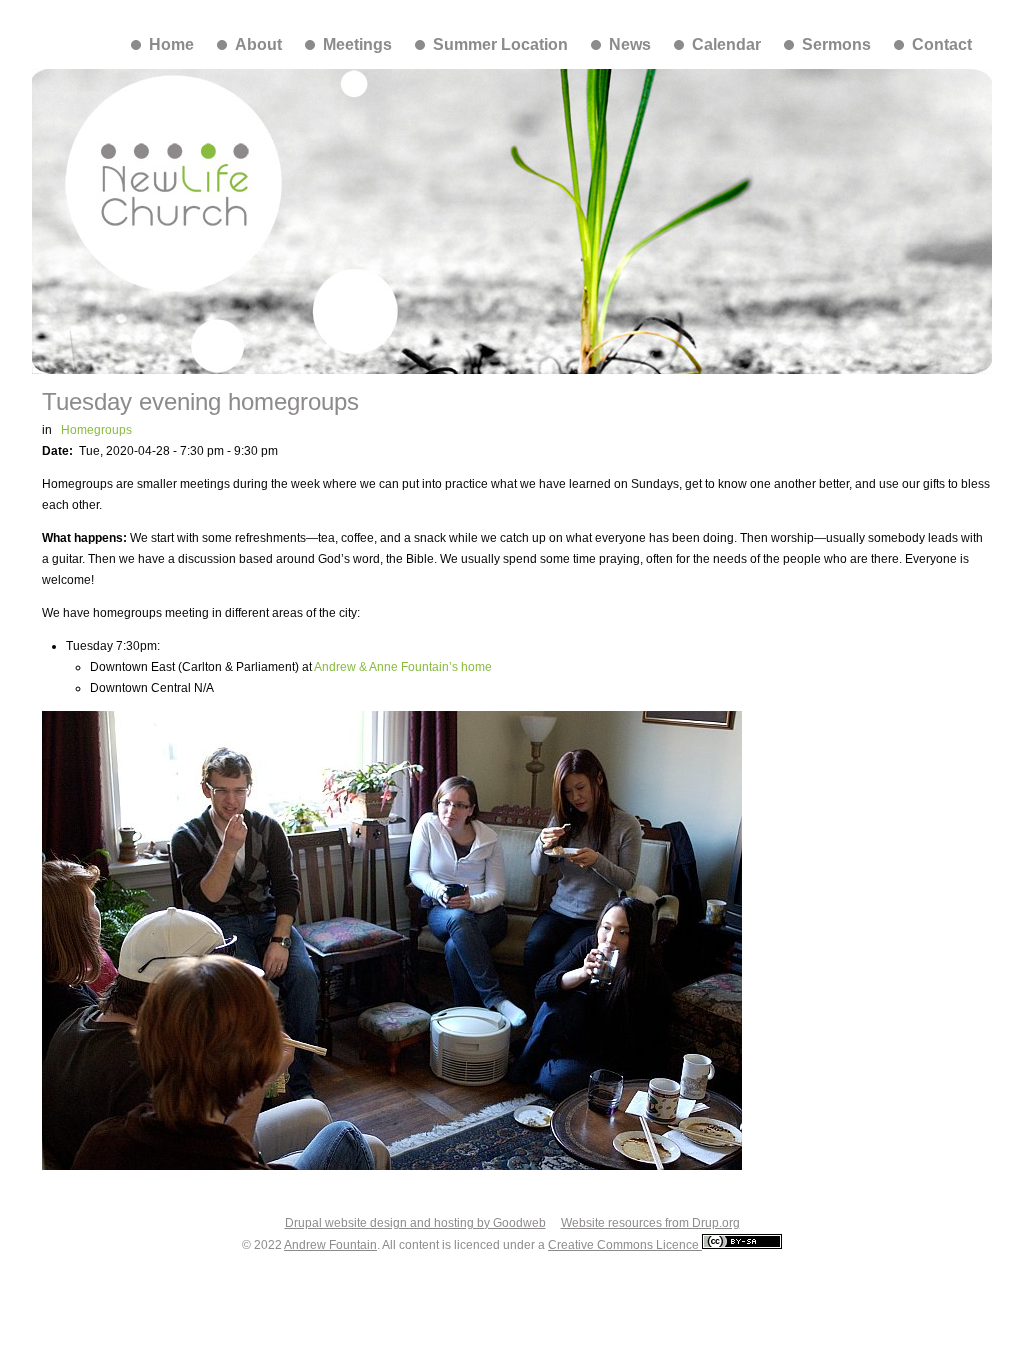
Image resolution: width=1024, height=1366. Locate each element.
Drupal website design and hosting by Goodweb (415, 1223)
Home (171, 44)
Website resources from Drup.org (650, 1223)
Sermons (836, 44)
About (258, 44)
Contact (942, 44)
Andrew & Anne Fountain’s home (403, 667)
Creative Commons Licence (625, 1245)
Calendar (726, 44)
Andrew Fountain (330, 1245)
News (630, 44)
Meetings (357, 44)
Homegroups (96, 430)
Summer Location (500, 44)
